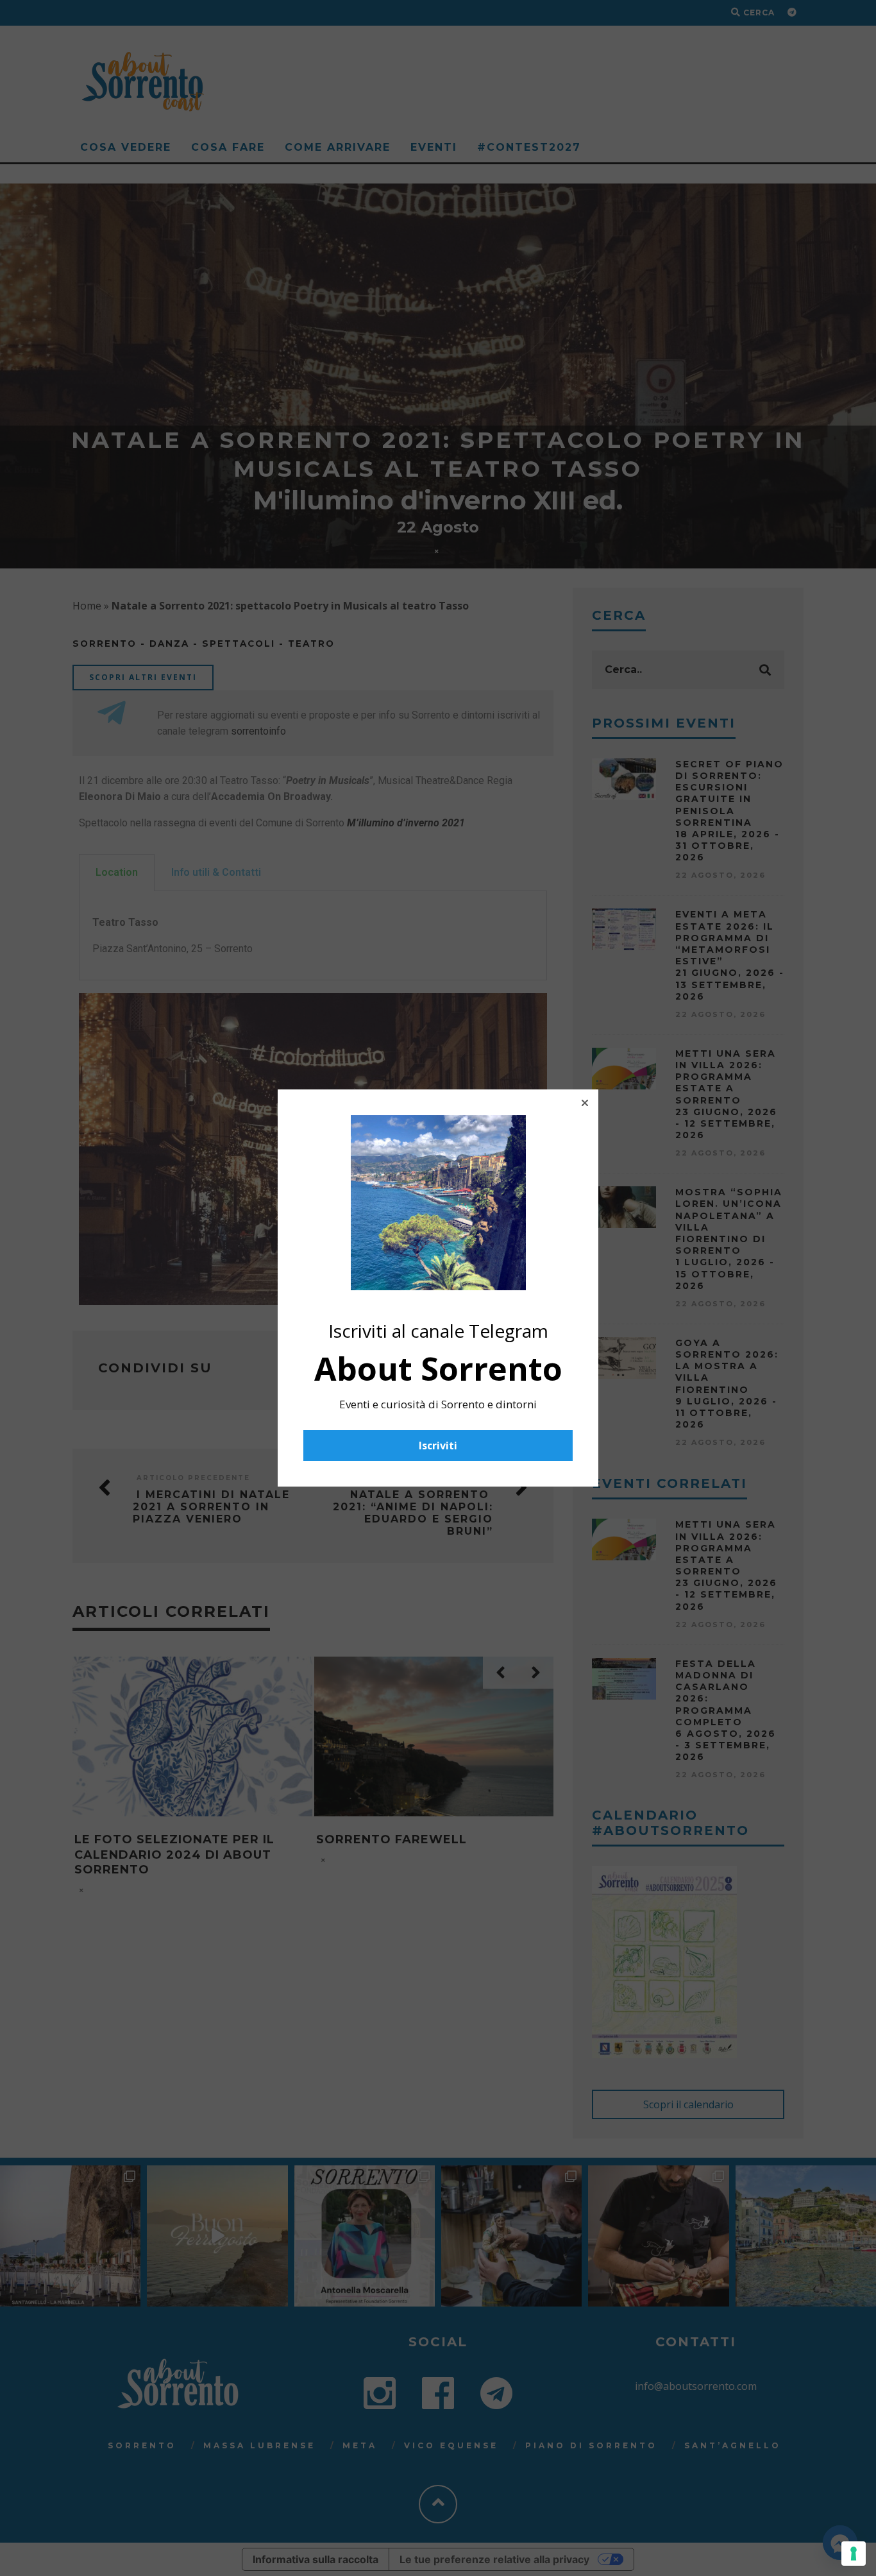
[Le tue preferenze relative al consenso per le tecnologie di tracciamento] (854, 2554)
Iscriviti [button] (438, 1446)
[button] (585, 1103)
